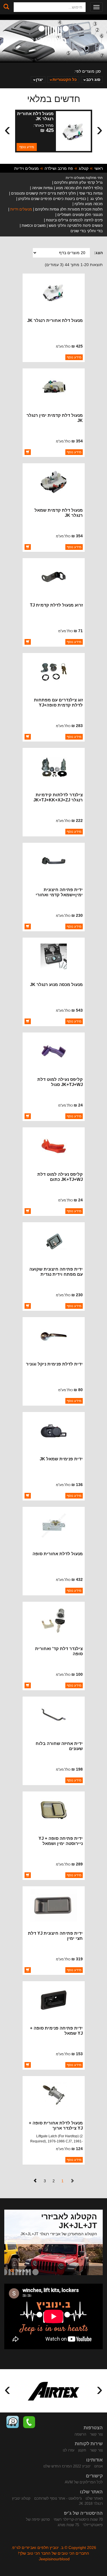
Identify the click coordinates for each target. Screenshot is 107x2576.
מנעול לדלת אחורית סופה (58, 1554)
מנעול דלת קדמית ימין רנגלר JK (55, 418)
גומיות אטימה (42, 188)
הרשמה (80, 2434)
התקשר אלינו (29, 2422)
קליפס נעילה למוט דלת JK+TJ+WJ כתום (60, 1177)
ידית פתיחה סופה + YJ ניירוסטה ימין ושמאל (61, 1841)
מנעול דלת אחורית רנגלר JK (35, 116)
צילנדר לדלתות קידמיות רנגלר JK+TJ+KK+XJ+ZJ (58, 797)
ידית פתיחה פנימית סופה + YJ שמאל (56, 2031)
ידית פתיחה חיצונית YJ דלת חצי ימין (55, 1936)
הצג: (98, 253)
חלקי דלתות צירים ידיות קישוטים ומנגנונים (44, 193)
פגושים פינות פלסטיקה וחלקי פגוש (76, 225)
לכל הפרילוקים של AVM (84, 2482)
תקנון (82, 2450)
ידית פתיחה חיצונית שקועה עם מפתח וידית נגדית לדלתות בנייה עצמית (56, 1274)
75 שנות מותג (68, 2525)
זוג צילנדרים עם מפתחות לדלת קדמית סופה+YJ (58, 702)
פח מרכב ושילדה (59, 168)
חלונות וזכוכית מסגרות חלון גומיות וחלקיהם (69, 209)
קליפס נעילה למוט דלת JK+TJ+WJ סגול (60, 1082)
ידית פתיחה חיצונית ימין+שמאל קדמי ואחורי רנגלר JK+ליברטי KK (59, 895)
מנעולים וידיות (27, 168)
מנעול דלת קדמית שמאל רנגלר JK (59, 513)
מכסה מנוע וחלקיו (89, 204)
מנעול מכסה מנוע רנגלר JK (56, 984)
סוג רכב (93, 79)
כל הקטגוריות (65, 79)
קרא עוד (20, 2270)
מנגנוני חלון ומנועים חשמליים (80, 215)
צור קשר (96, 2434)
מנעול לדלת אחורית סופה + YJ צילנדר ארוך (56, 2125)
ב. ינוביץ (53, 35)
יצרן (40, 79)
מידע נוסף (27, 147)
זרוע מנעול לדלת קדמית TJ (56, 605)
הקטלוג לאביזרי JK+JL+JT (69, 2221)
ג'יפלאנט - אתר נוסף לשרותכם (58, 2498)
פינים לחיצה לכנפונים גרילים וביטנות (74, 220)
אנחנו (98, 2466)
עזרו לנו (69, 2450)
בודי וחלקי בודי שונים (87, 231)
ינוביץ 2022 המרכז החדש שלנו (67, 2466)
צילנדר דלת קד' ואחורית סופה (59, 1651)
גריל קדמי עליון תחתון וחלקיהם (78, 182)
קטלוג (84, 168)
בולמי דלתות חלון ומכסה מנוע (79, 188)
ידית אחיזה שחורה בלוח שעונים (59, 1746)
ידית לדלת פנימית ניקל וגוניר (54, 1364)
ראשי (98, 168)
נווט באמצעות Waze (13, 2422)
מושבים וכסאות (34, 225)
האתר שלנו (94, 2498)
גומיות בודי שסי (91, 193)
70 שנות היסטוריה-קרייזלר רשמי (78, 2519)
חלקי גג (96, 199)
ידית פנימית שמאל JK (61, 1459)
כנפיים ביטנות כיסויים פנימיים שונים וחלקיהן (52, 199)
